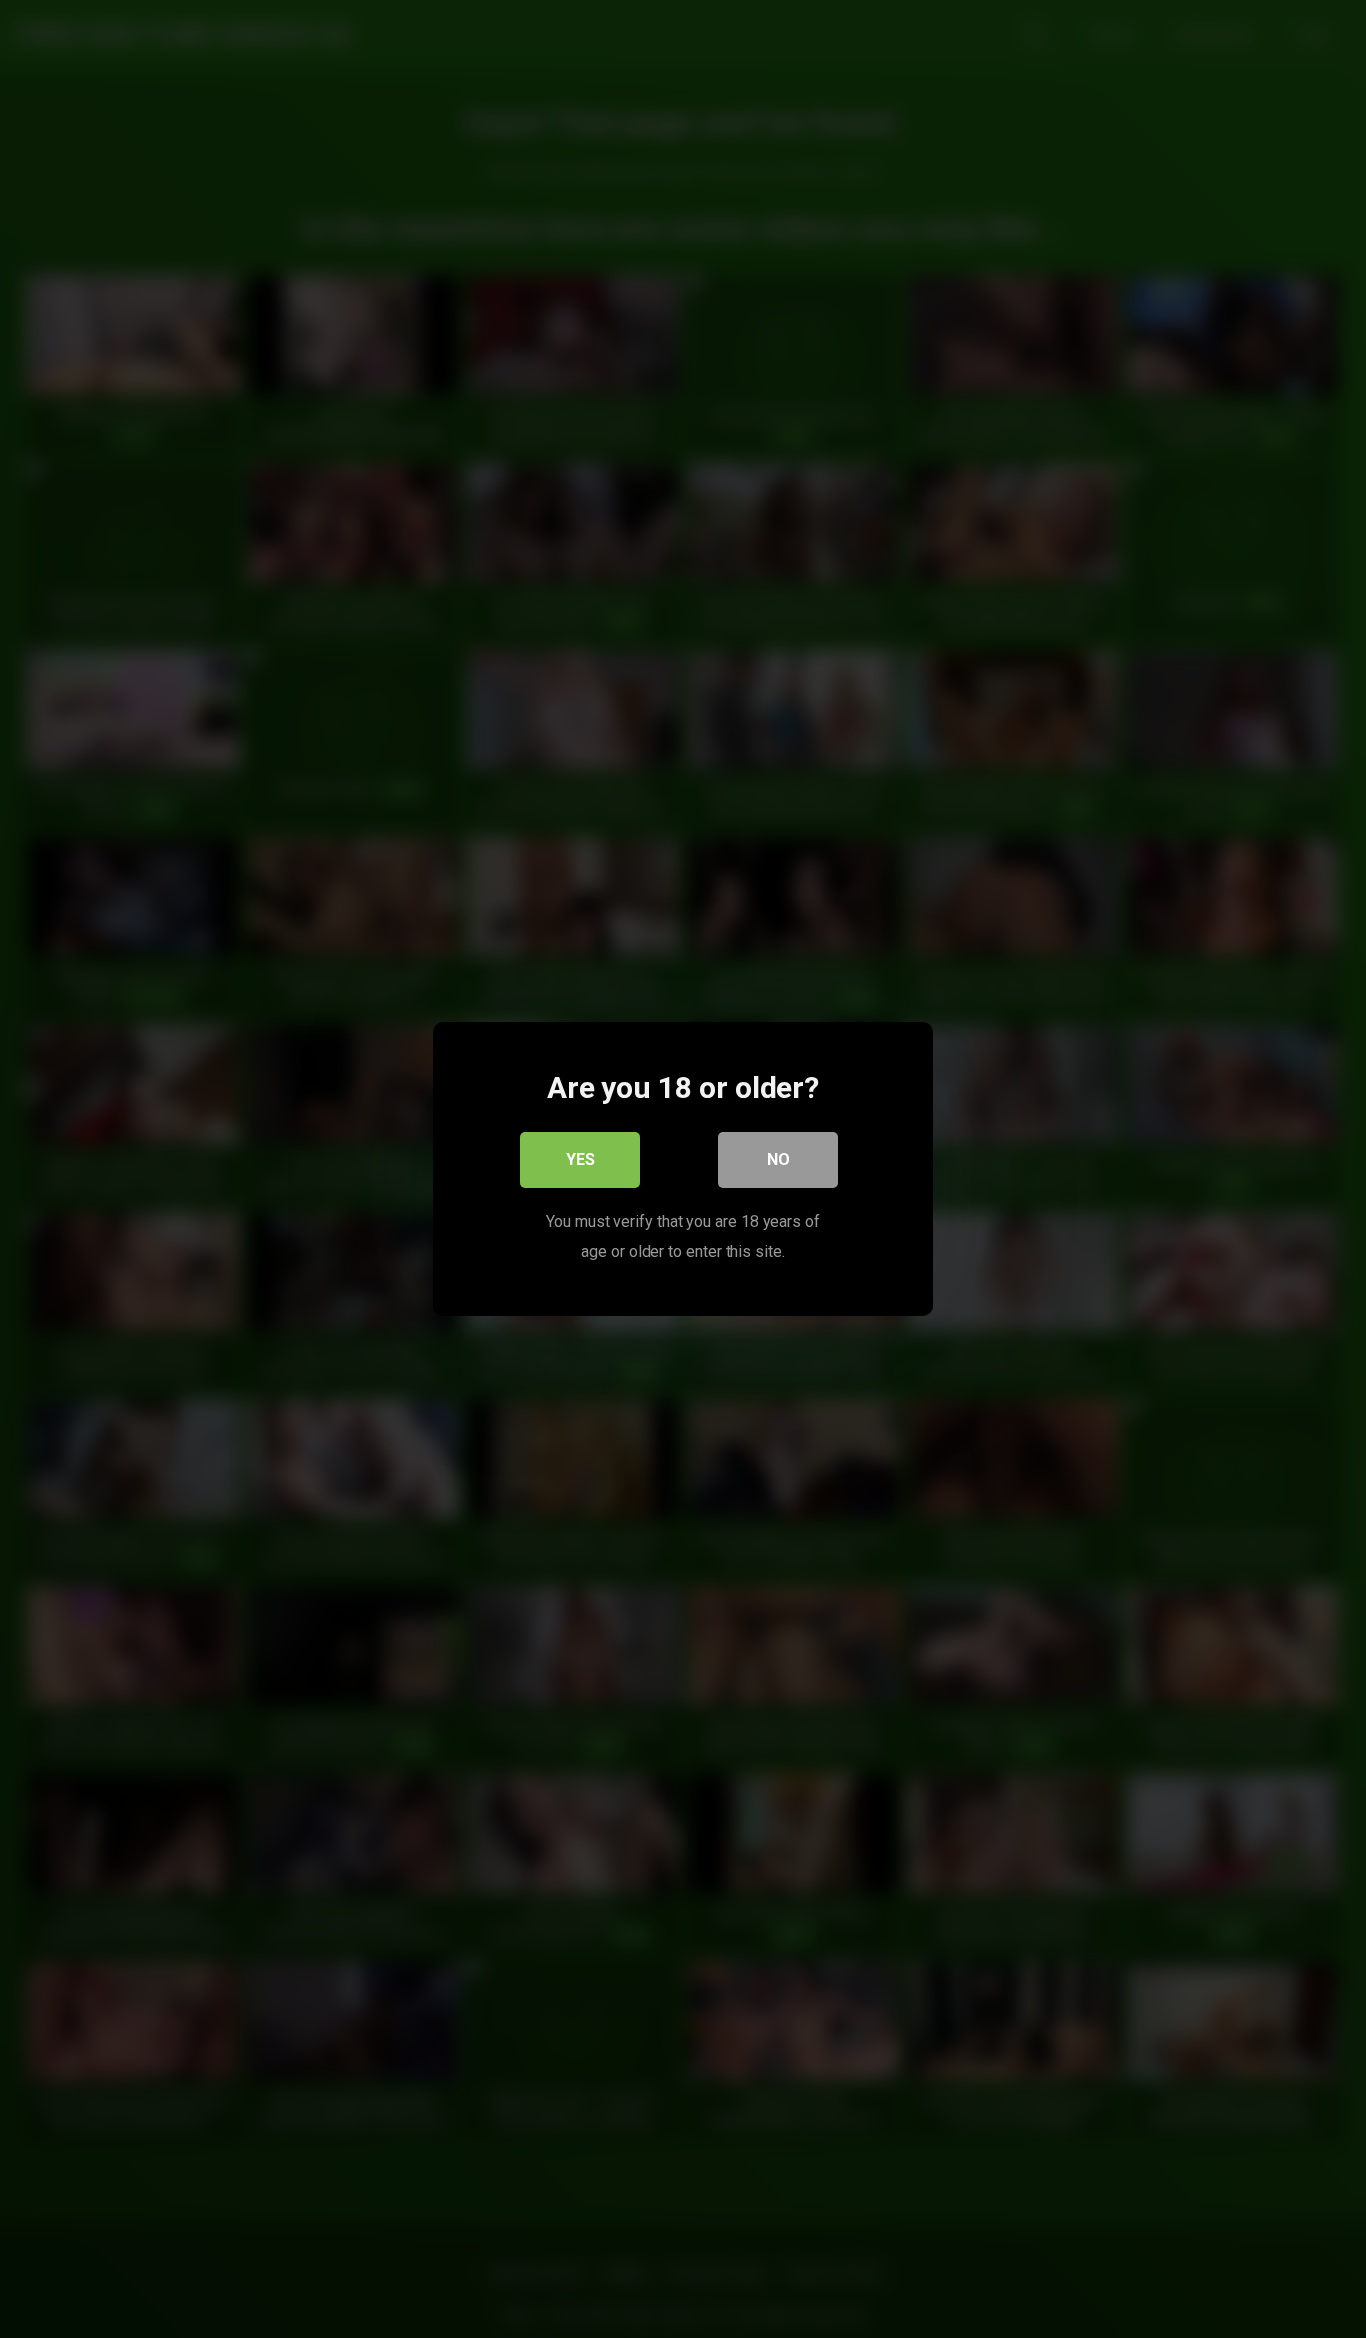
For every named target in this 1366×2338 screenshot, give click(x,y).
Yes (580, 1159)
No (778, 1159)
